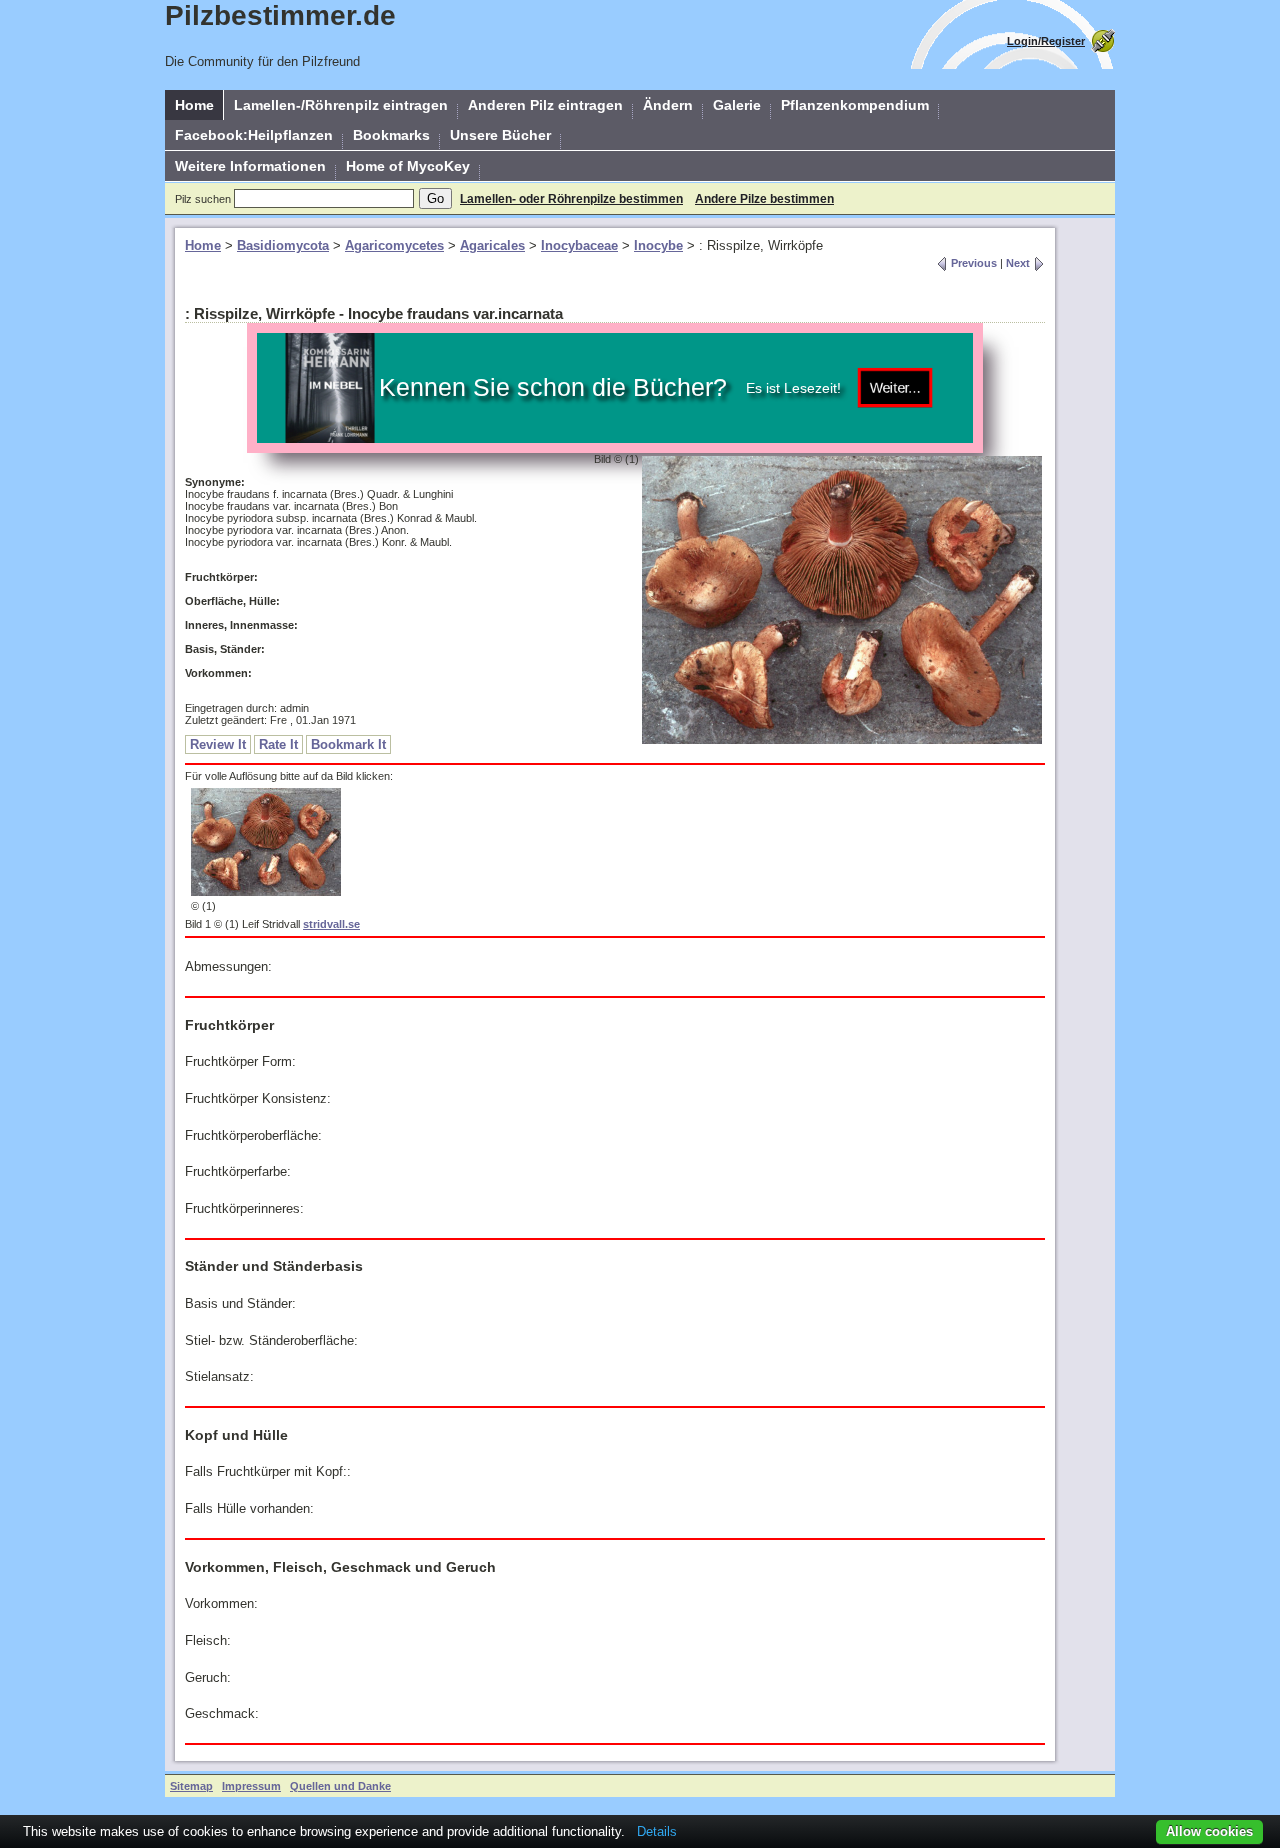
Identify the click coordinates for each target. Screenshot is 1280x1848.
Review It (218, 744)
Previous (972, 263)
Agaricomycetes (394, 245)
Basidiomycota (283, 245)
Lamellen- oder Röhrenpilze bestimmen (571, 199)
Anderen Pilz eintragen (545, 105)
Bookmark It (348, 744)
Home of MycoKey (408, 166)
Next (1019, 263)
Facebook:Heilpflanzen (254, 135)
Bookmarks (391, 135)
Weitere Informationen (250, 166)
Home (194, 105)
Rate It (278, 744)
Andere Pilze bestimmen (764, 199)
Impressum (251, 1786)
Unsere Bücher (500, 135)
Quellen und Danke (340, 1786)
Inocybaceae (579, 245)
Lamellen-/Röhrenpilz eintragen (341, 105)
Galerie (737, 105)
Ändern (668, 105)
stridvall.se (331, 924)
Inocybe (658, 245)
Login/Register (1046, 41)
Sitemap (191, 1786)
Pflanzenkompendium (855, 105)
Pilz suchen (203, 199)
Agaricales (492, 245)
